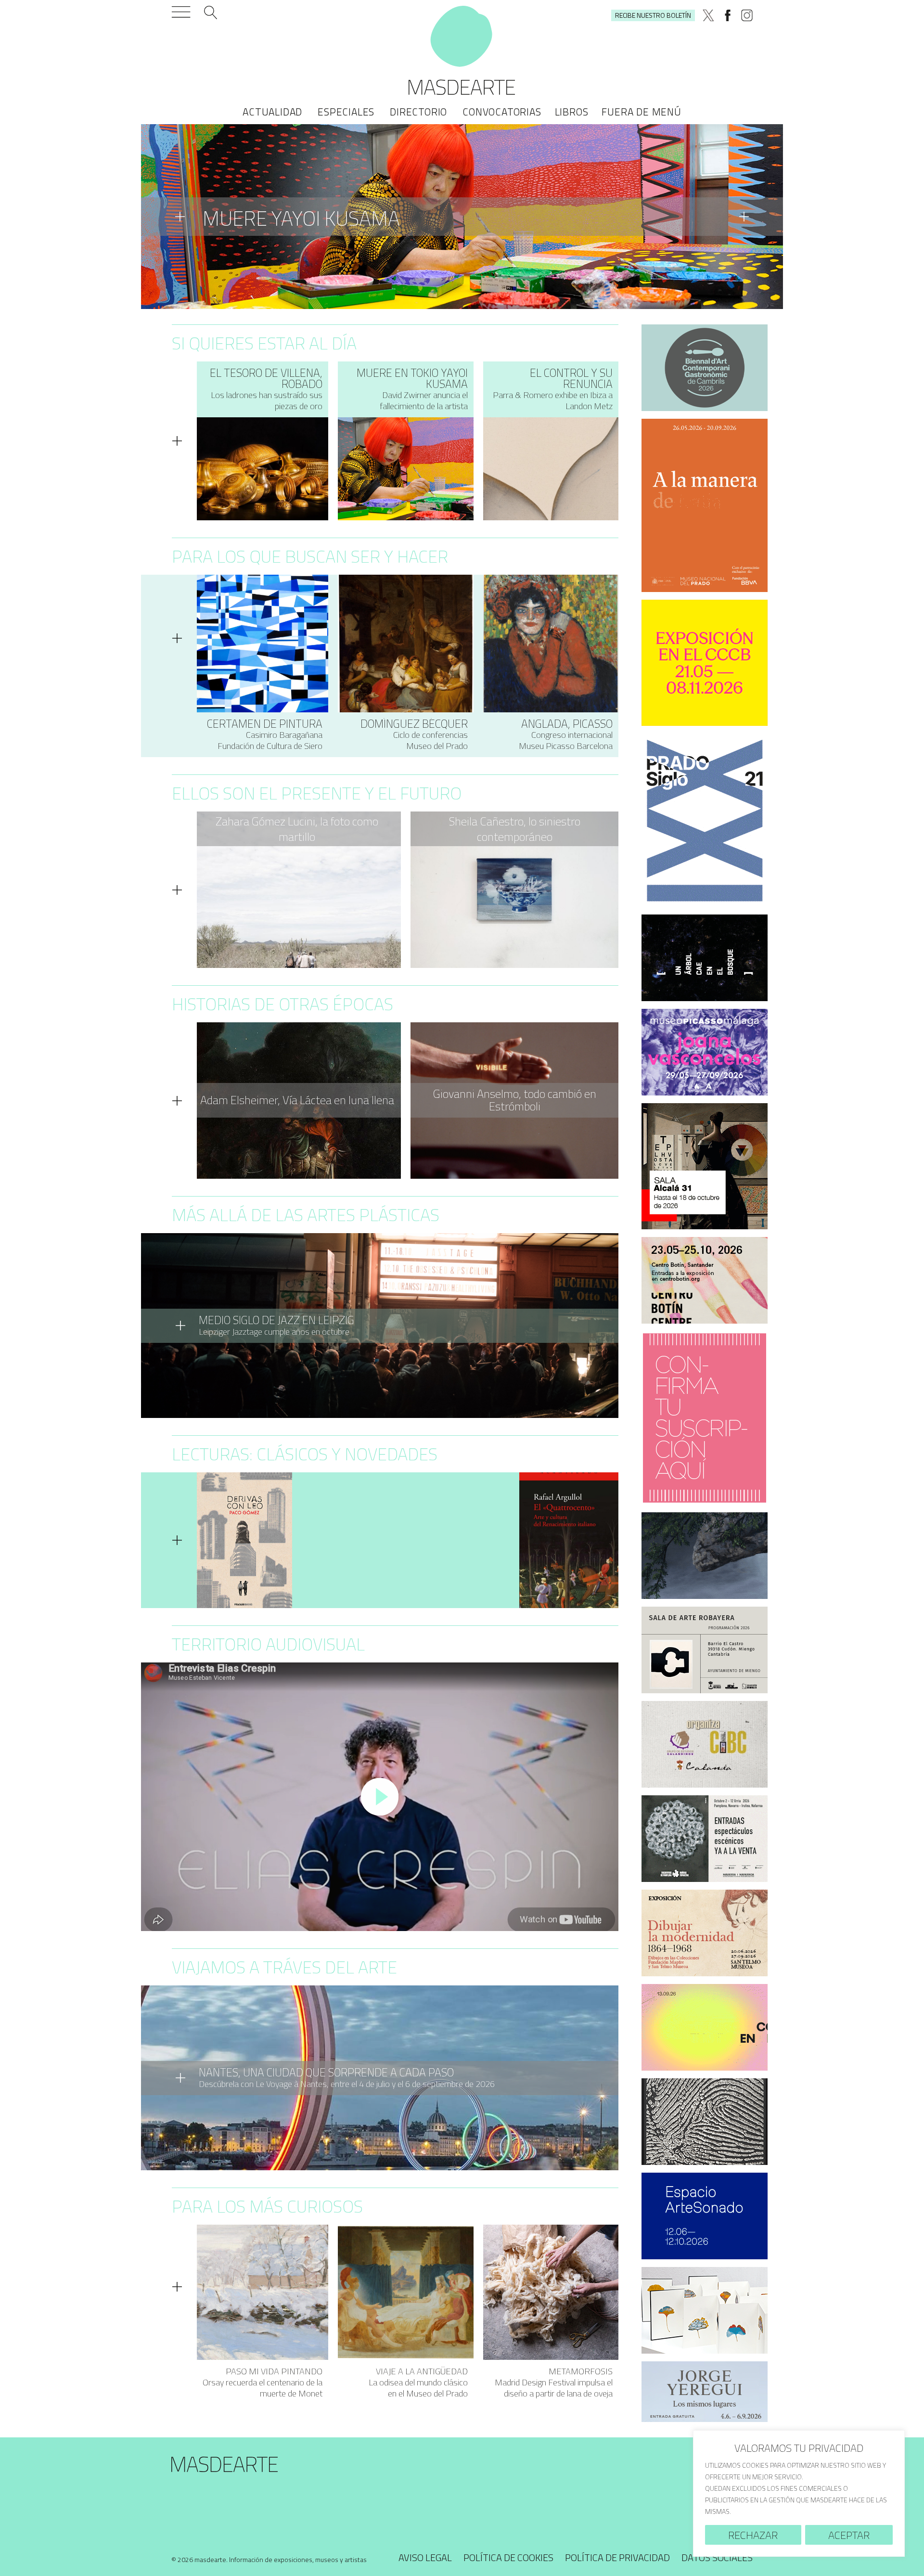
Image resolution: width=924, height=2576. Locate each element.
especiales (346, 112)
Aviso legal (425, 2557)
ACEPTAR (849, 2535)
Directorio (418, 112)
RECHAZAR (753, 2535)
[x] (708, 15)
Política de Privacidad (617, 2557)
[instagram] (747, 15)
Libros (572, 112)
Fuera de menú (641, 112)
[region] (799, 2493)
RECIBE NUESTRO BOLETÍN (653, 15)
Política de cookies (508, 2557)
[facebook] (728, 15)
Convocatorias (502, 112)
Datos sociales (717, 2557)
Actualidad (272, 112)
